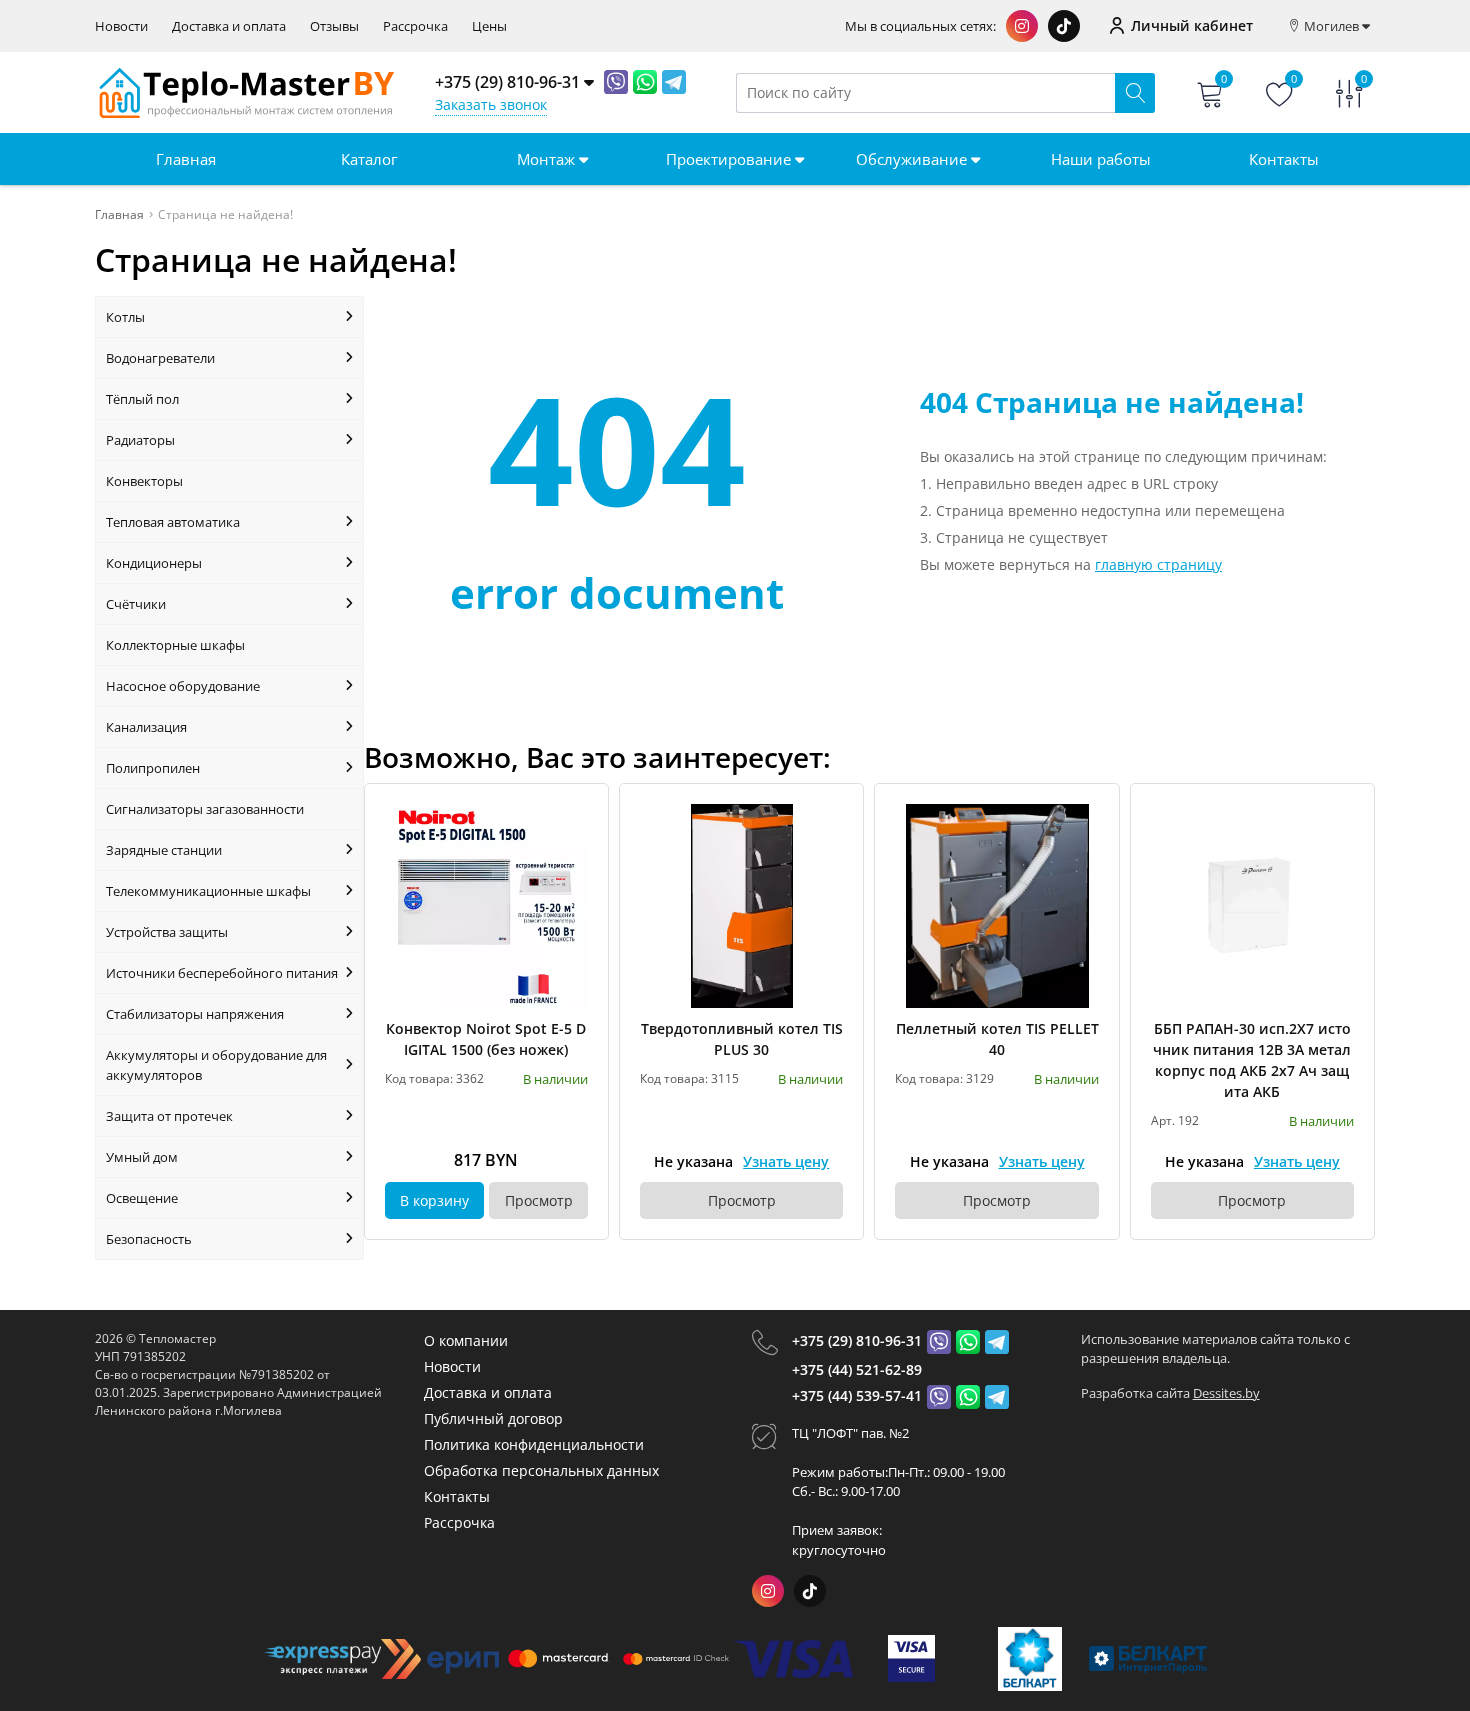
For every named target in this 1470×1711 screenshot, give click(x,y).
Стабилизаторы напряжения (195, 1014)
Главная (186, 159)
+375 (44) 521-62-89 (857, 1369)
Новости (121, 26)
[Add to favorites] (574, 818)
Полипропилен (153, 768)
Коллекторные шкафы (175, 645)
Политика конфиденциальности (534, 1444)
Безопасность (149, 1239)
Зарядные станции (164, 850)
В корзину (434, 1200)
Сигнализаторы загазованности (205, 809)
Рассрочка (415, 26)
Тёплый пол (142, 399)
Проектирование (730, 159)
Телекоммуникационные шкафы (208, 891)
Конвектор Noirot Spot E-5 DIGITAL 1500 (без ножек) (486, 1039)
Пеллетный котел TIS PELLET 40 (997, 1039)
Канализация (146, 727)
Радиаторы (140, 440)
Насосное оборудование (183, 686)
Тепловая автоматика (173, 522)
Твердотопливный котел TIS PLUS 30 (742, 1039)
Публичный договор (493, 1418)
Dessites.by (1226, 1393)
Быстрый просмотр (486, 905)
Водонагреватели (160, 358)
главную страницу (1158, 564)
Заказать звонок (491, 104)
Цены (489, 26)
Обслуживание (913, 159)
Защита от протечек (169, 1116)
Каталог (369, 159)
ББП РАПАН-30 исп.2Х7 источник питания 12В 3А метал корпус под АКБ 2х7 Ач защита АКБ (1252, 1060)
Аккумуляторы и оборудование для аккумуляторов (216, 1065)
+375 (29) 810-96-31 (857, 1340)
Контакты (1284, 159)
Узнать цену (786, 1161)
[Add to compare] (574, 851)
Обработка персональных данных (541, 1470)
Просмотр (539, 1200)
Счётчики (136, 604)
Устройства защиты (167, 932)
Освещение (142, 1198)
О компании (466, 1340)
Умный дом (142, 1157)
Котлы (125, 317)
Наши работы (1101, 159)
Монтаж (548, 159)
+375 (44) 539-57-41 (857, 1395)
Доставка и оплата (229, 26)
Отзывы (334, 26)
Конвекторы (144, 481)
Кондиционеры (154, 563)
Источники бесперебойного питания (222, 973)
